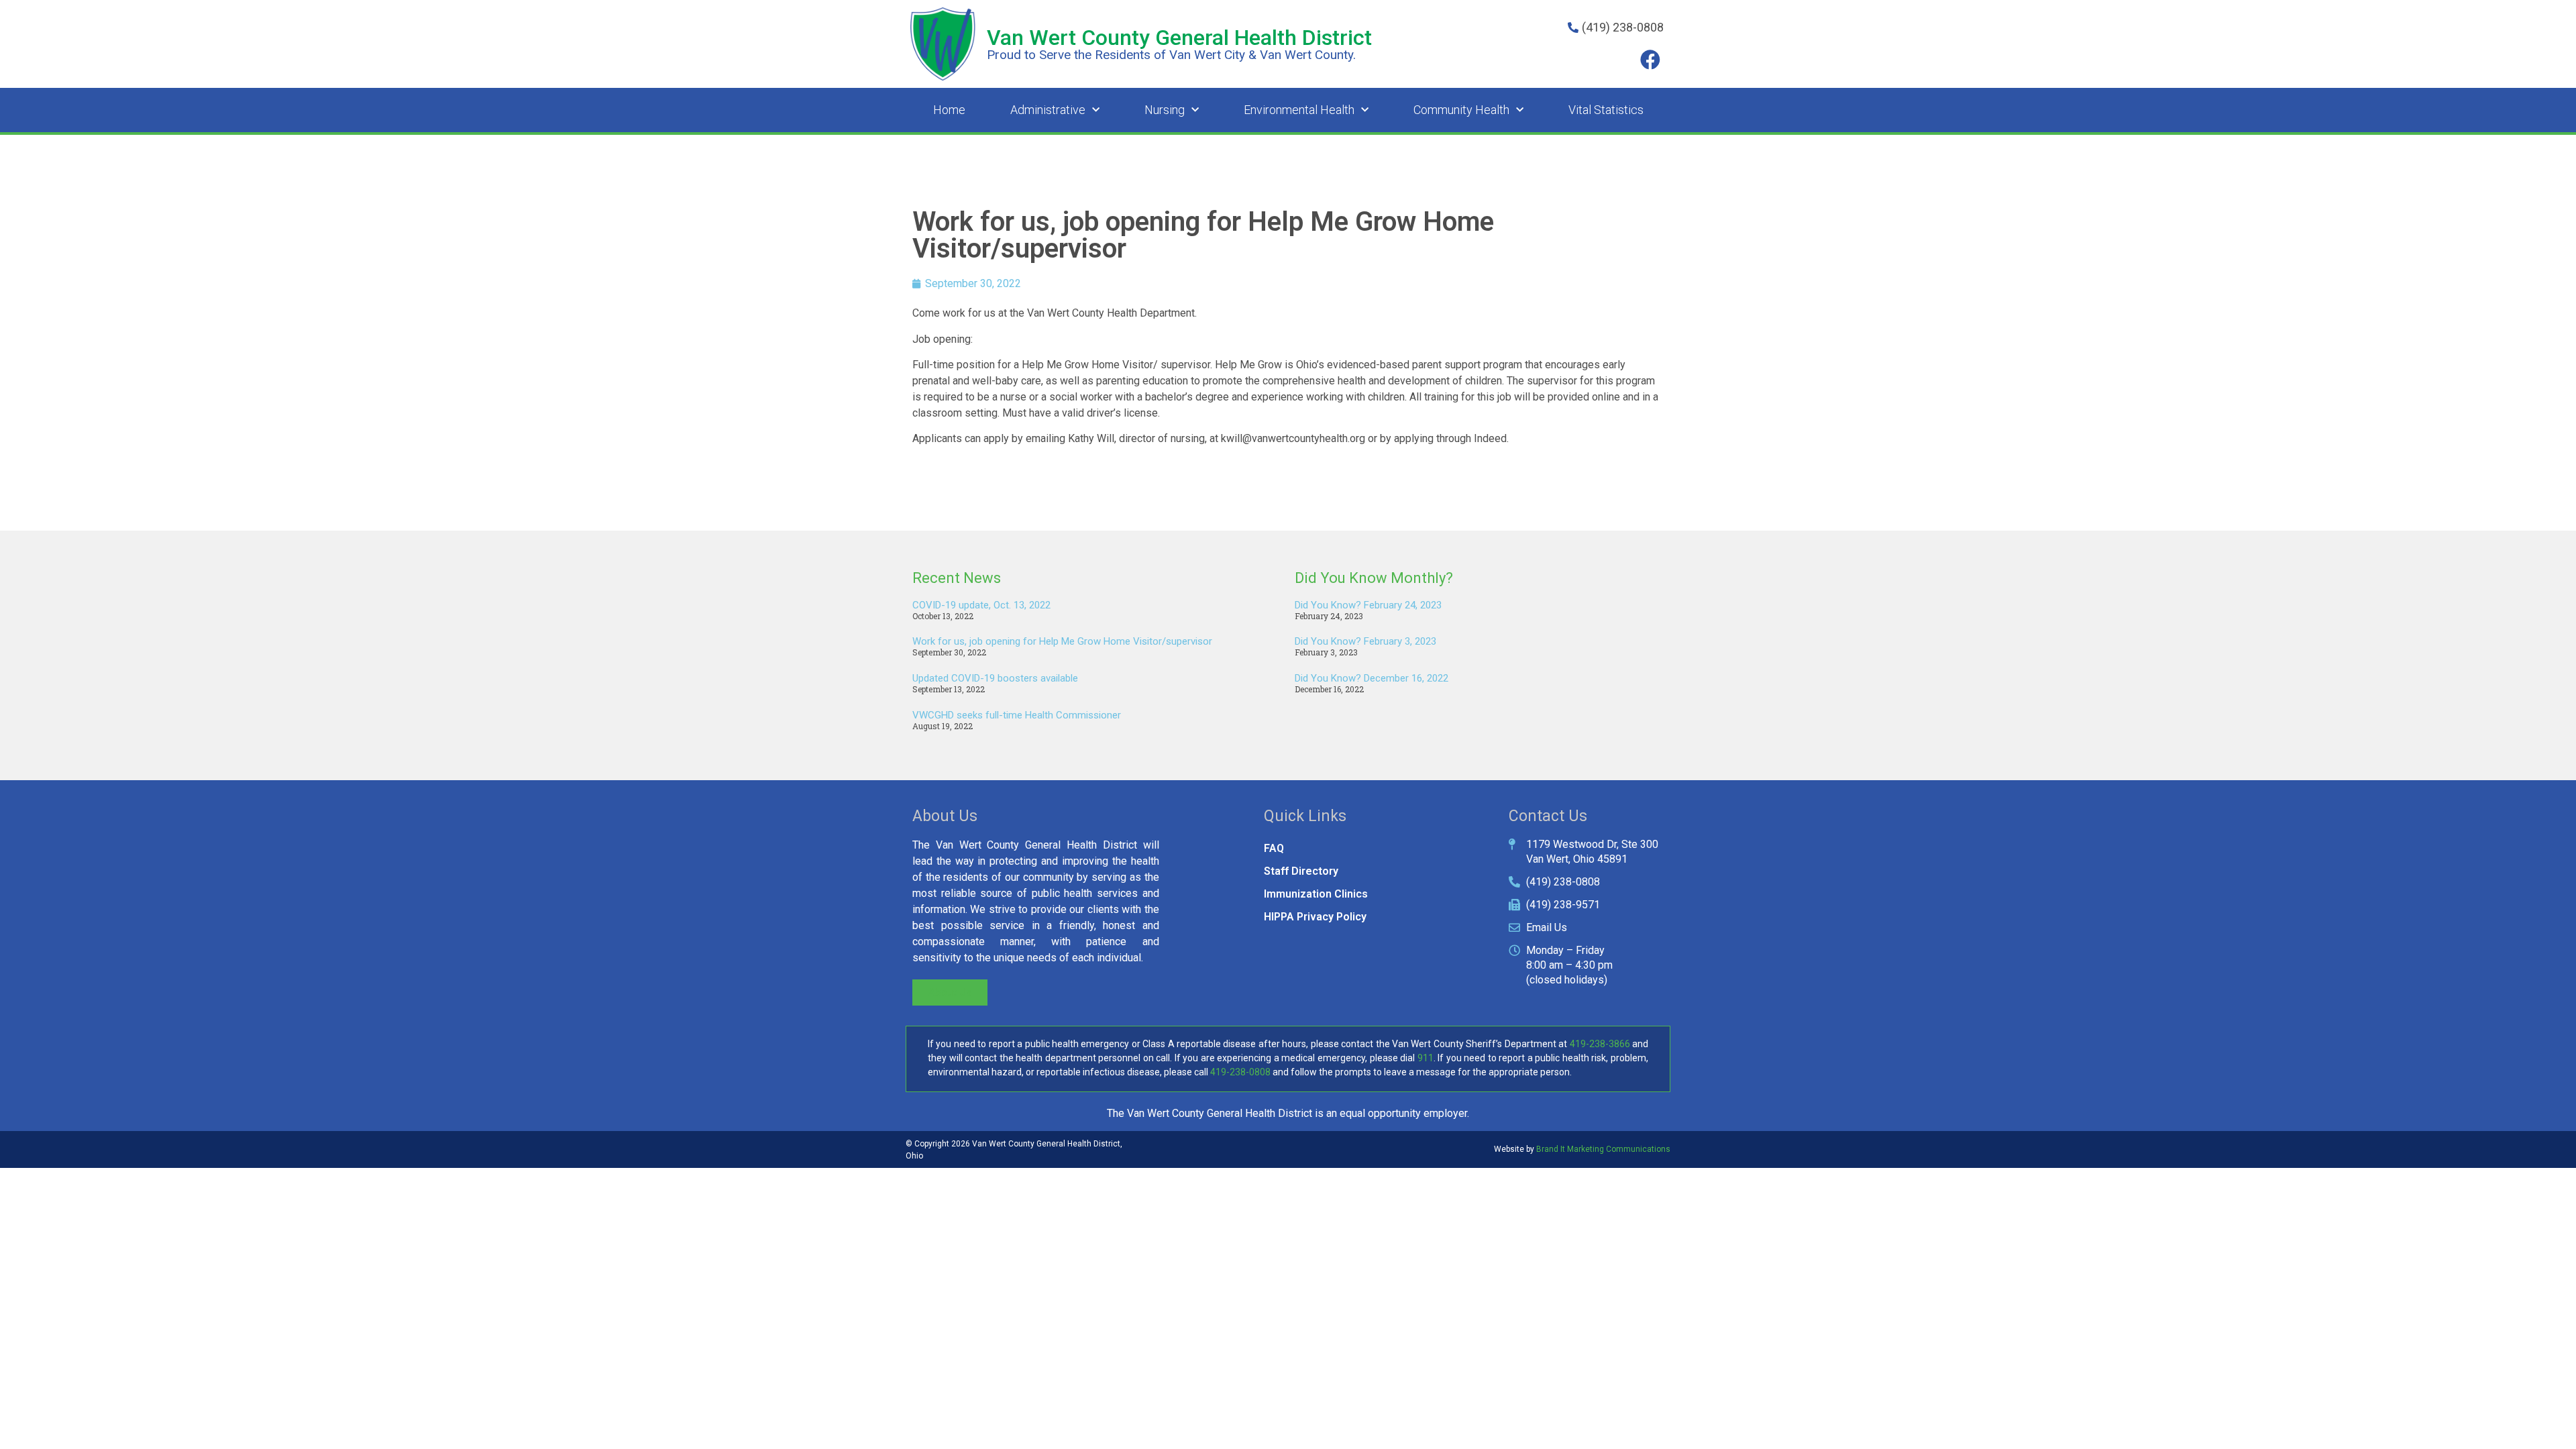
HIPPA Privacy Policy (1315, 917)
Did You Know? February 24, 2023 (1368, 605)
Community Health (1461, 110)
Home (949, 110)
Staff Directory (1301, 871)
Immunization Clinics (1316, 894)
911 (1426, 1058)
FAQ (1274, 848)
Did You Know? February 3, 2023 (1365, 641)
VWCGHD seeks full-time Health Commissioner (1017, 715)
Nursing (1165, 110)
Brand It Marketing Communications (1603, 1149)
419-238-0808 (1240, 1072)
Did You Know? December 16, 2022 (1372, 678)
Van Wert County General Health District (1179, 38)
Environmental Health (1299, 110)
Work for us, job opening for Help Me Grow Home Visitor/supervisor (1062, 641)
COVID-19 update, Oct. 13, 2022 (981, 605)
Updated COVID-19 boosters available (995, 678)
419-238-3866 (1600, 1044)
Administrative (1048, 110)
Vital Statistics (1606, 110)
